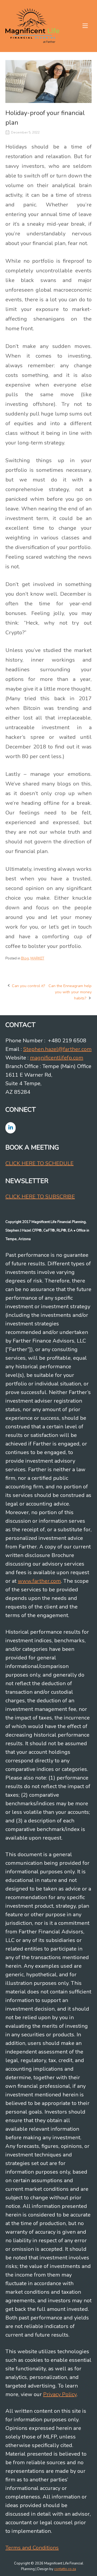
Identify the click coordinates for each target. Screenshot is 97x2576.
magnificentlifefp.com (57, 1058)
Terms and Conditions (32, 2548)
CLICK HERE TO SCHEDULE (39, 1163)
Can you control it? (29, 986)
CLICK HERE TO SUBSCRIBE (40, 1197)
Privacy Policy (60, 2394)
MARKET (37, 958)
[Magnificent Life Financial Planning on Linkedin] (11, 1128)
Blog (25, 958)
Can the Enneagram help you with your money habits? (70, 992)
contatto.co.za (65, 2569)
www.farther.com (39, 1581)
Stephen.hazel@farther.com (57, 1049)
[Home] (32, 25)
